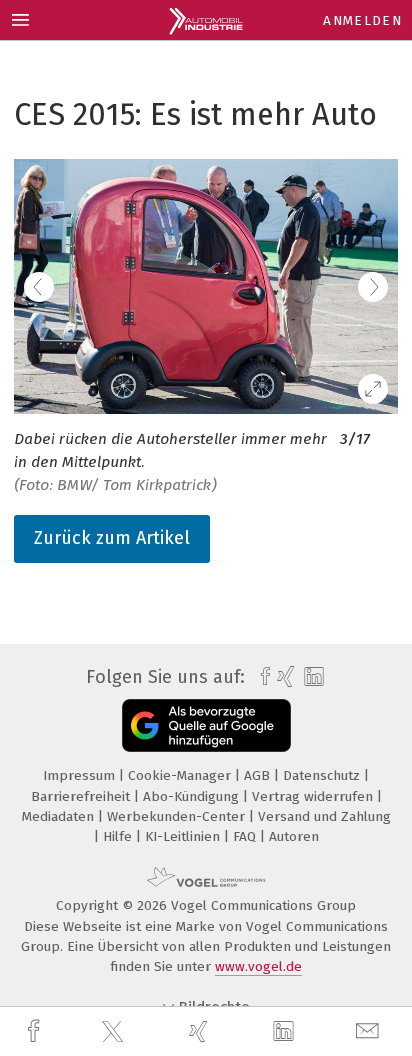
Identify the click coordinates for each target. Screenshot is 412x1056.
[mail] (370, 1031)
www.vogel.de (258, 966)
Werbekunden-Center (178, 816)
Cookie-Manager (181, 775)
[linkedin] (286, 1032)
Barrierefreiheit (82, 796)
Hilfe (119, 836)
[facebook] (36, 1031)
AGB (259, 775)
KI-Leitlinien (184, 836)
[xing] (201, 1031)
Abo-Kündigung (193, 796)
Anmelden (362, 20)
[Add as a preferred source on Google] (206, 725)
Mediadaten (60, 816)
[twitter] (115, 1032)
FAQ (246, 836)
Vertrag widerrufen (314, 796)
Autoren (294, 836)
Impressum (81, 775)
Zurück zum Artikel (112, 538)
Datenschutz (323, 775)
